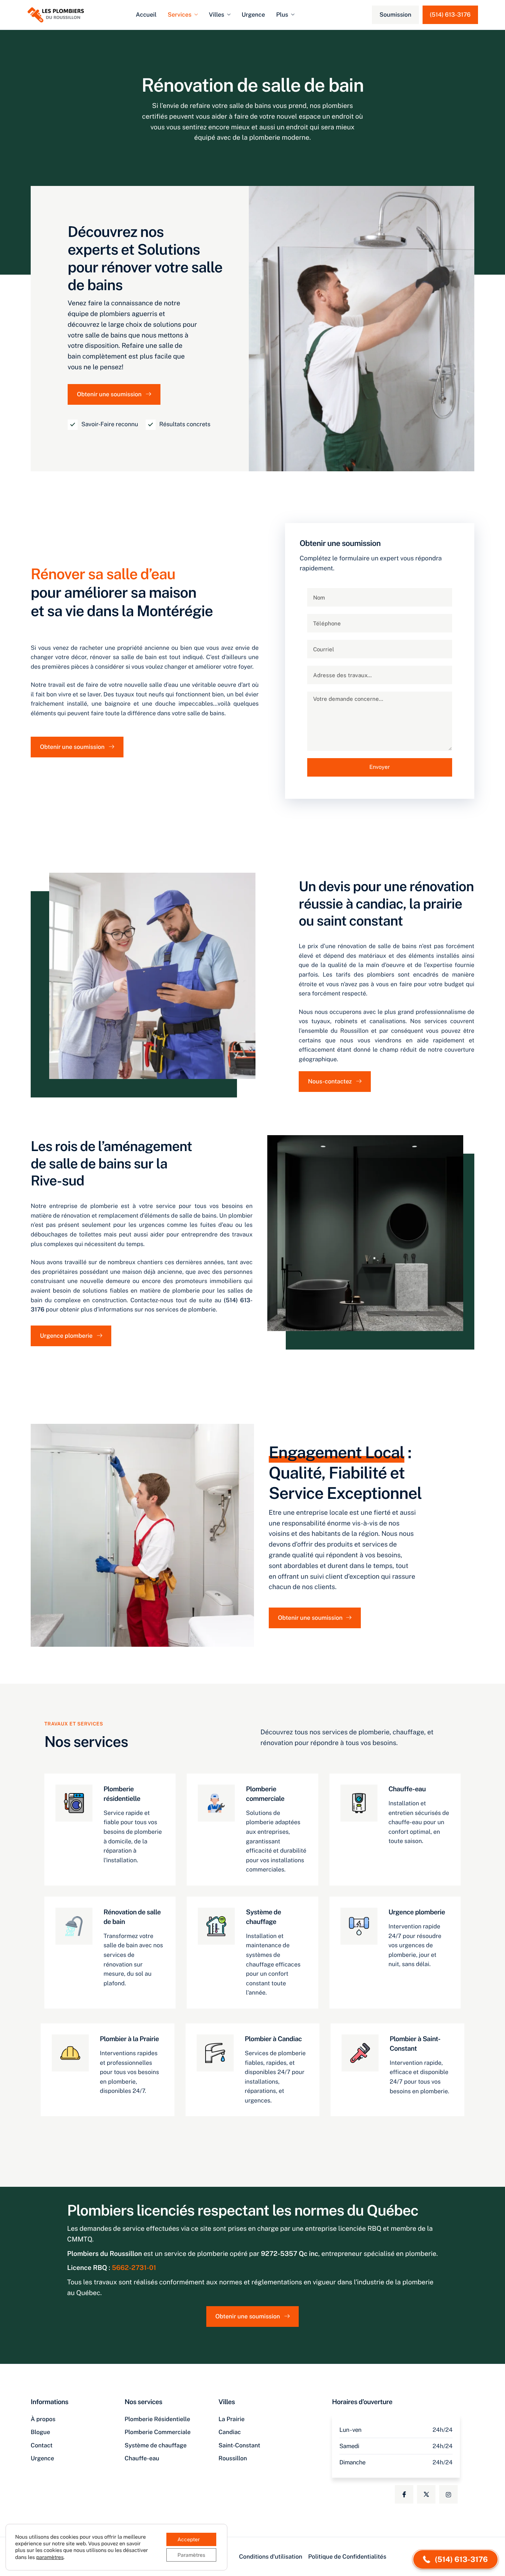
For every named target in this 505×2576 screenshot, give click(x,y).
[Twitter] (426, 2494)
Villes (217, 15)
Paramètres (191, 2555)
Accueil (146, 15)
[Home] (56, 14)
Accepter (189, 2539)
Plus (282, 15)
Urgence (253, 15)
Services (179, 15)
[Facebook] (404, 2494)
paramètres (50, 2557)
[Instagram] (448, 2494)
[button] (455, 2559)
